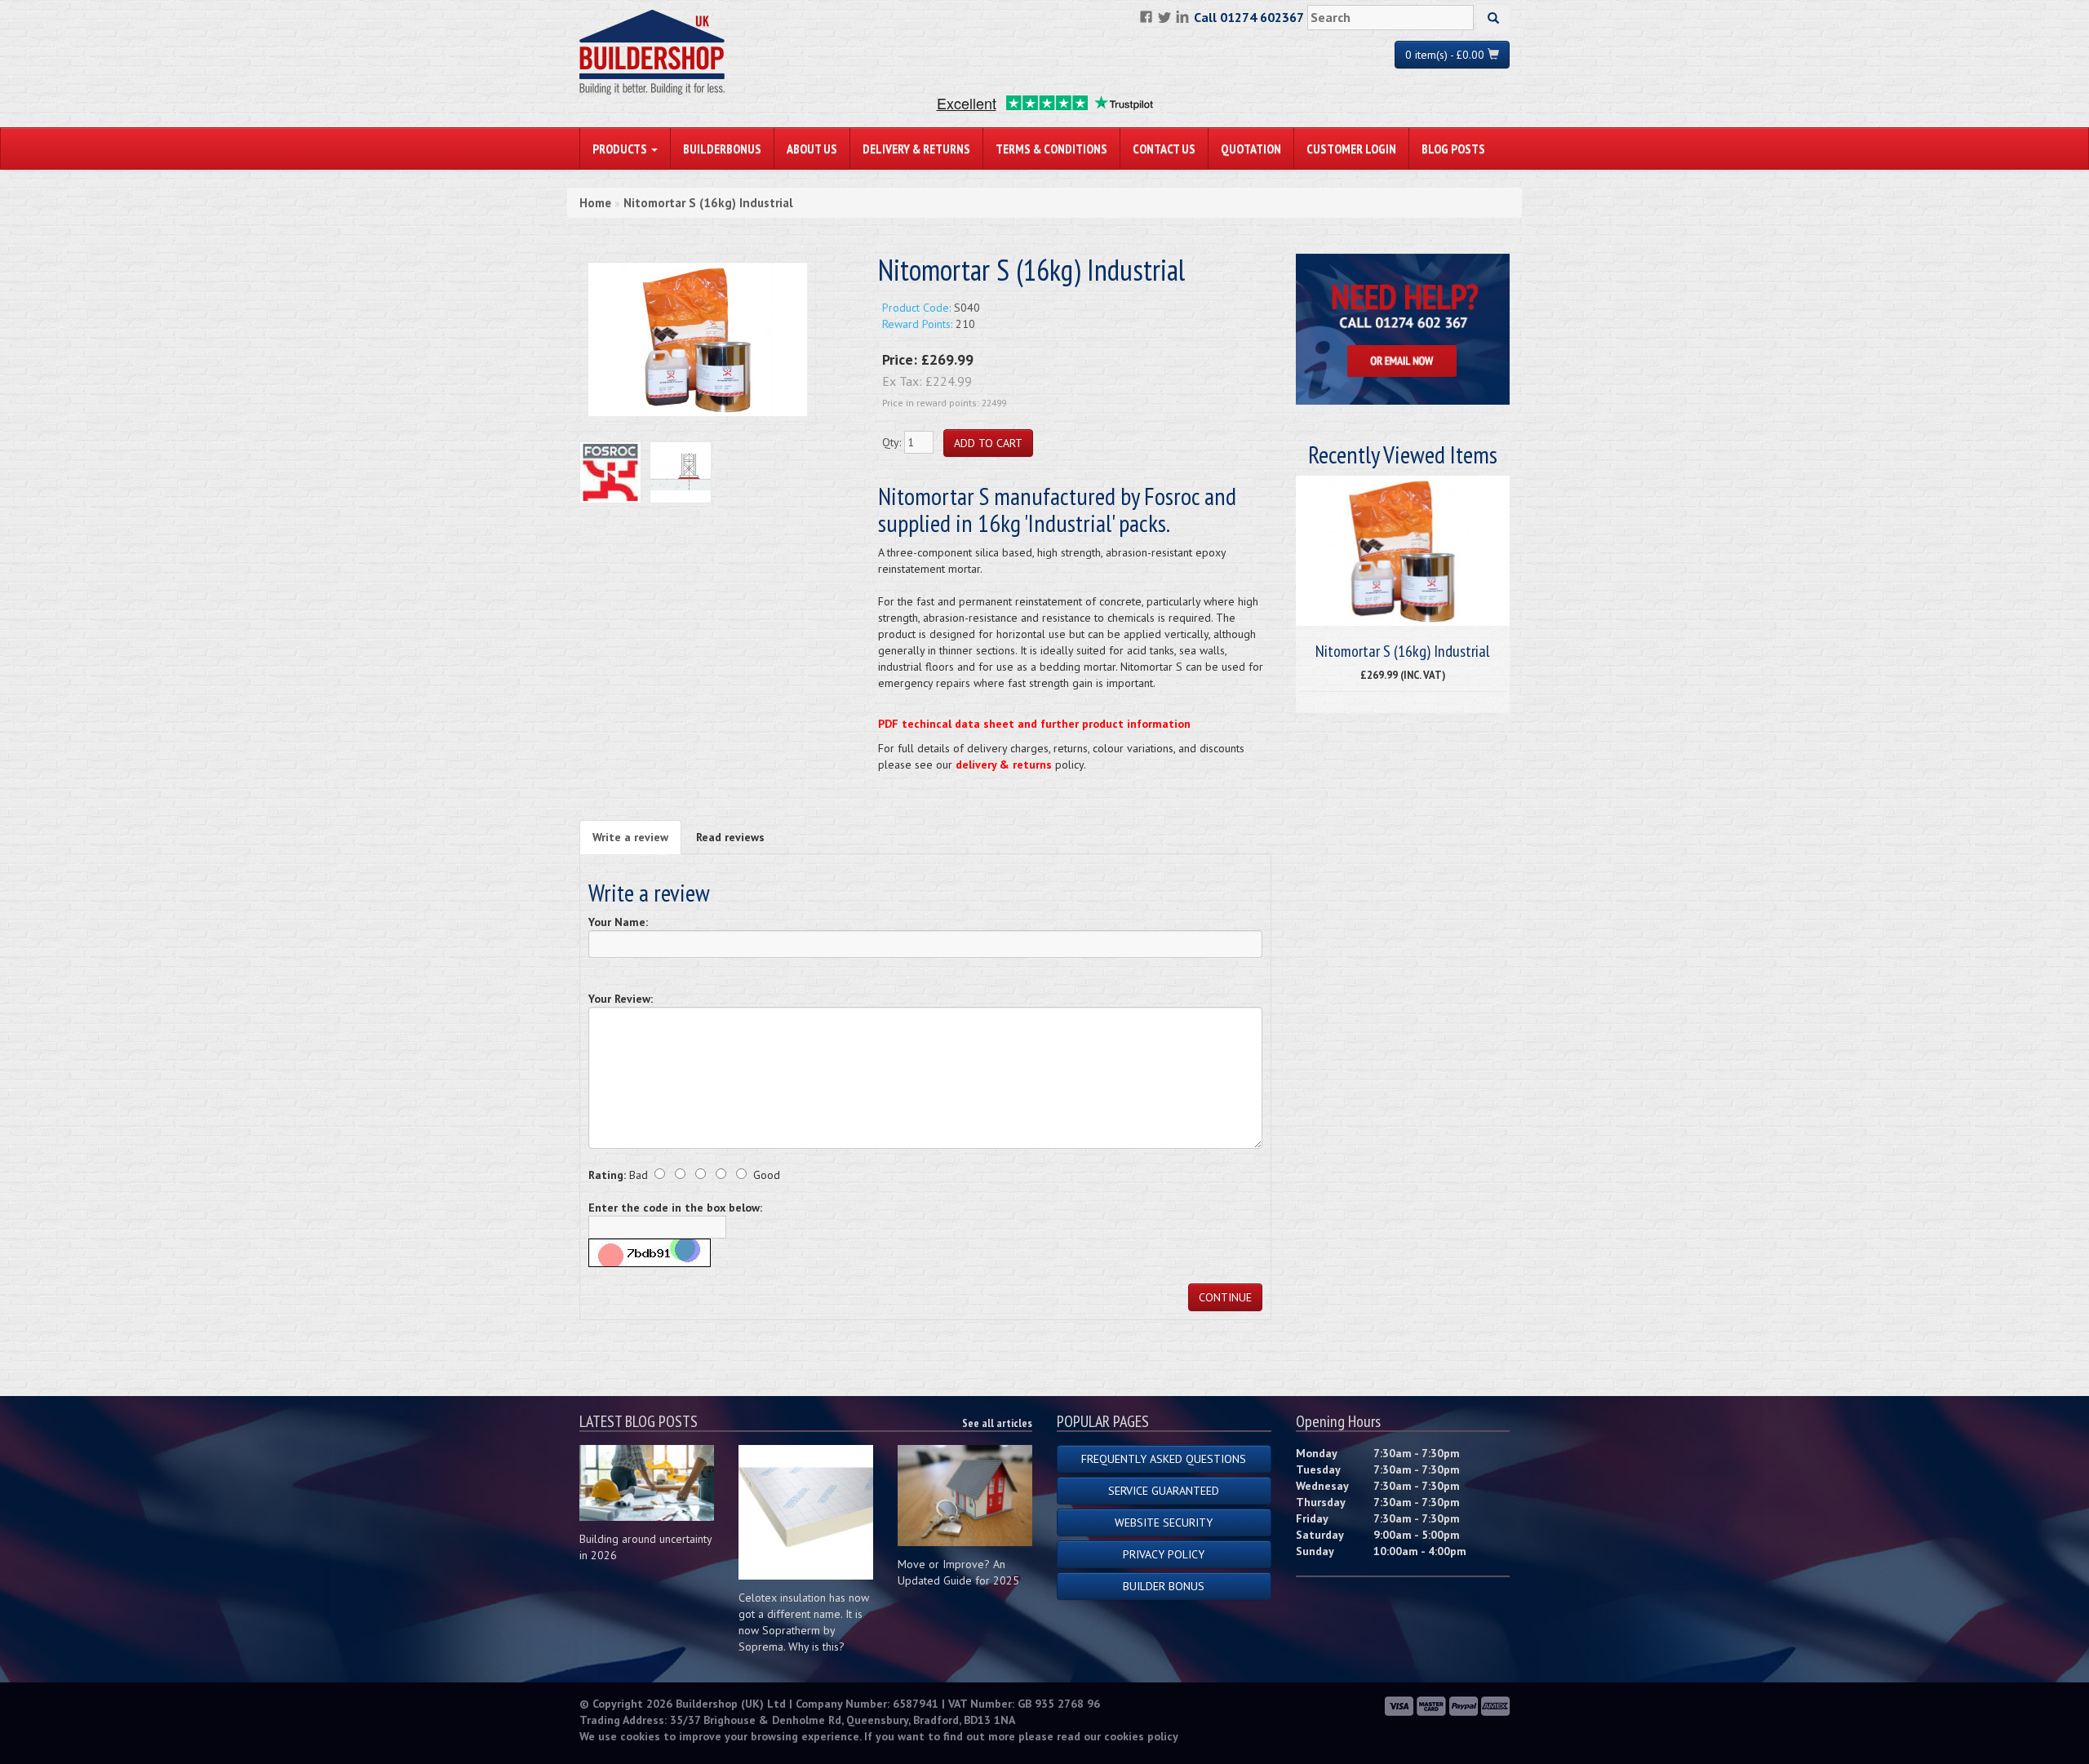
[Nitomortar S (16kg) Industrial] (698, 339)
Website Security (1164, 1522)
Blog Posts (1453, 148)
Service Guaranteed (1164, 1491)
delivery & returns (1004, 765)
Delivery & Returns (916, 148)
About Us (812, 148)
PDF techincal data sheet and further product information (1034, 724)
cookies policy (1141, 1736)
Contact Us (1164, 148)
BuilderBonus (722, 148)
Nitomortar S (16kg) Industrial (708, 203)
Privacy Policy (1164, 1554)
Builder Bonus (1164, 1586)
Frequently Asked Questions (1164, 1459)
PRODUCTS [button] (621, 148)
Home (595, 203)
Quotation (1251, 148)
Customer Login (1351, 148)
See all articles (997, 1423)
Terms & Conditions (1051, 148)
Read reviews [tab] (730, 837)
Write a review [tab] (630, 837)
